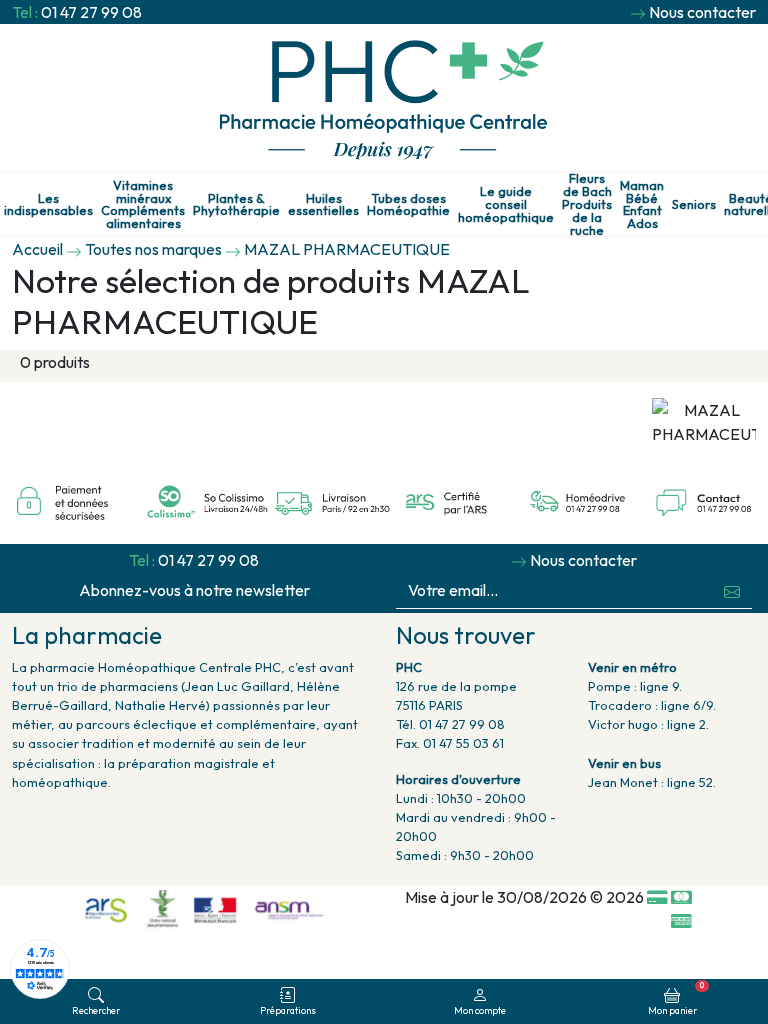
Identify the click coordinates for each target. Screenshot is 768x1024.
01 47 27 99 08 (91, 12)
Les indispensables (48, 205)
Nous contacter (702, 12)
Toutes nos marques (153, 249)
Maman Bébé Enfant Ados (642, 204)
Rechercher (96, 1010)
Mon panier (676, 998)
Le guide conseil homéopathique (506, 204)
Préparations (288, 1010)
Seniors (694, 204)
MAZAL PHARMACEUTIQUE (347, 249)
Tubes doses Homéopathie (408, 205)
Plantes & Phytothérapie (236, 205)
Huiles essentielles (323, 205)
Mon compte (480, 1010)
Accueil (37, 249)
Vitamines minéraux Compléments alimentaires (143, 204)
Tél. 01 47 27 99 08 (450, 724)
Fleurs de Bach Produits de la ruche (587, 204)
